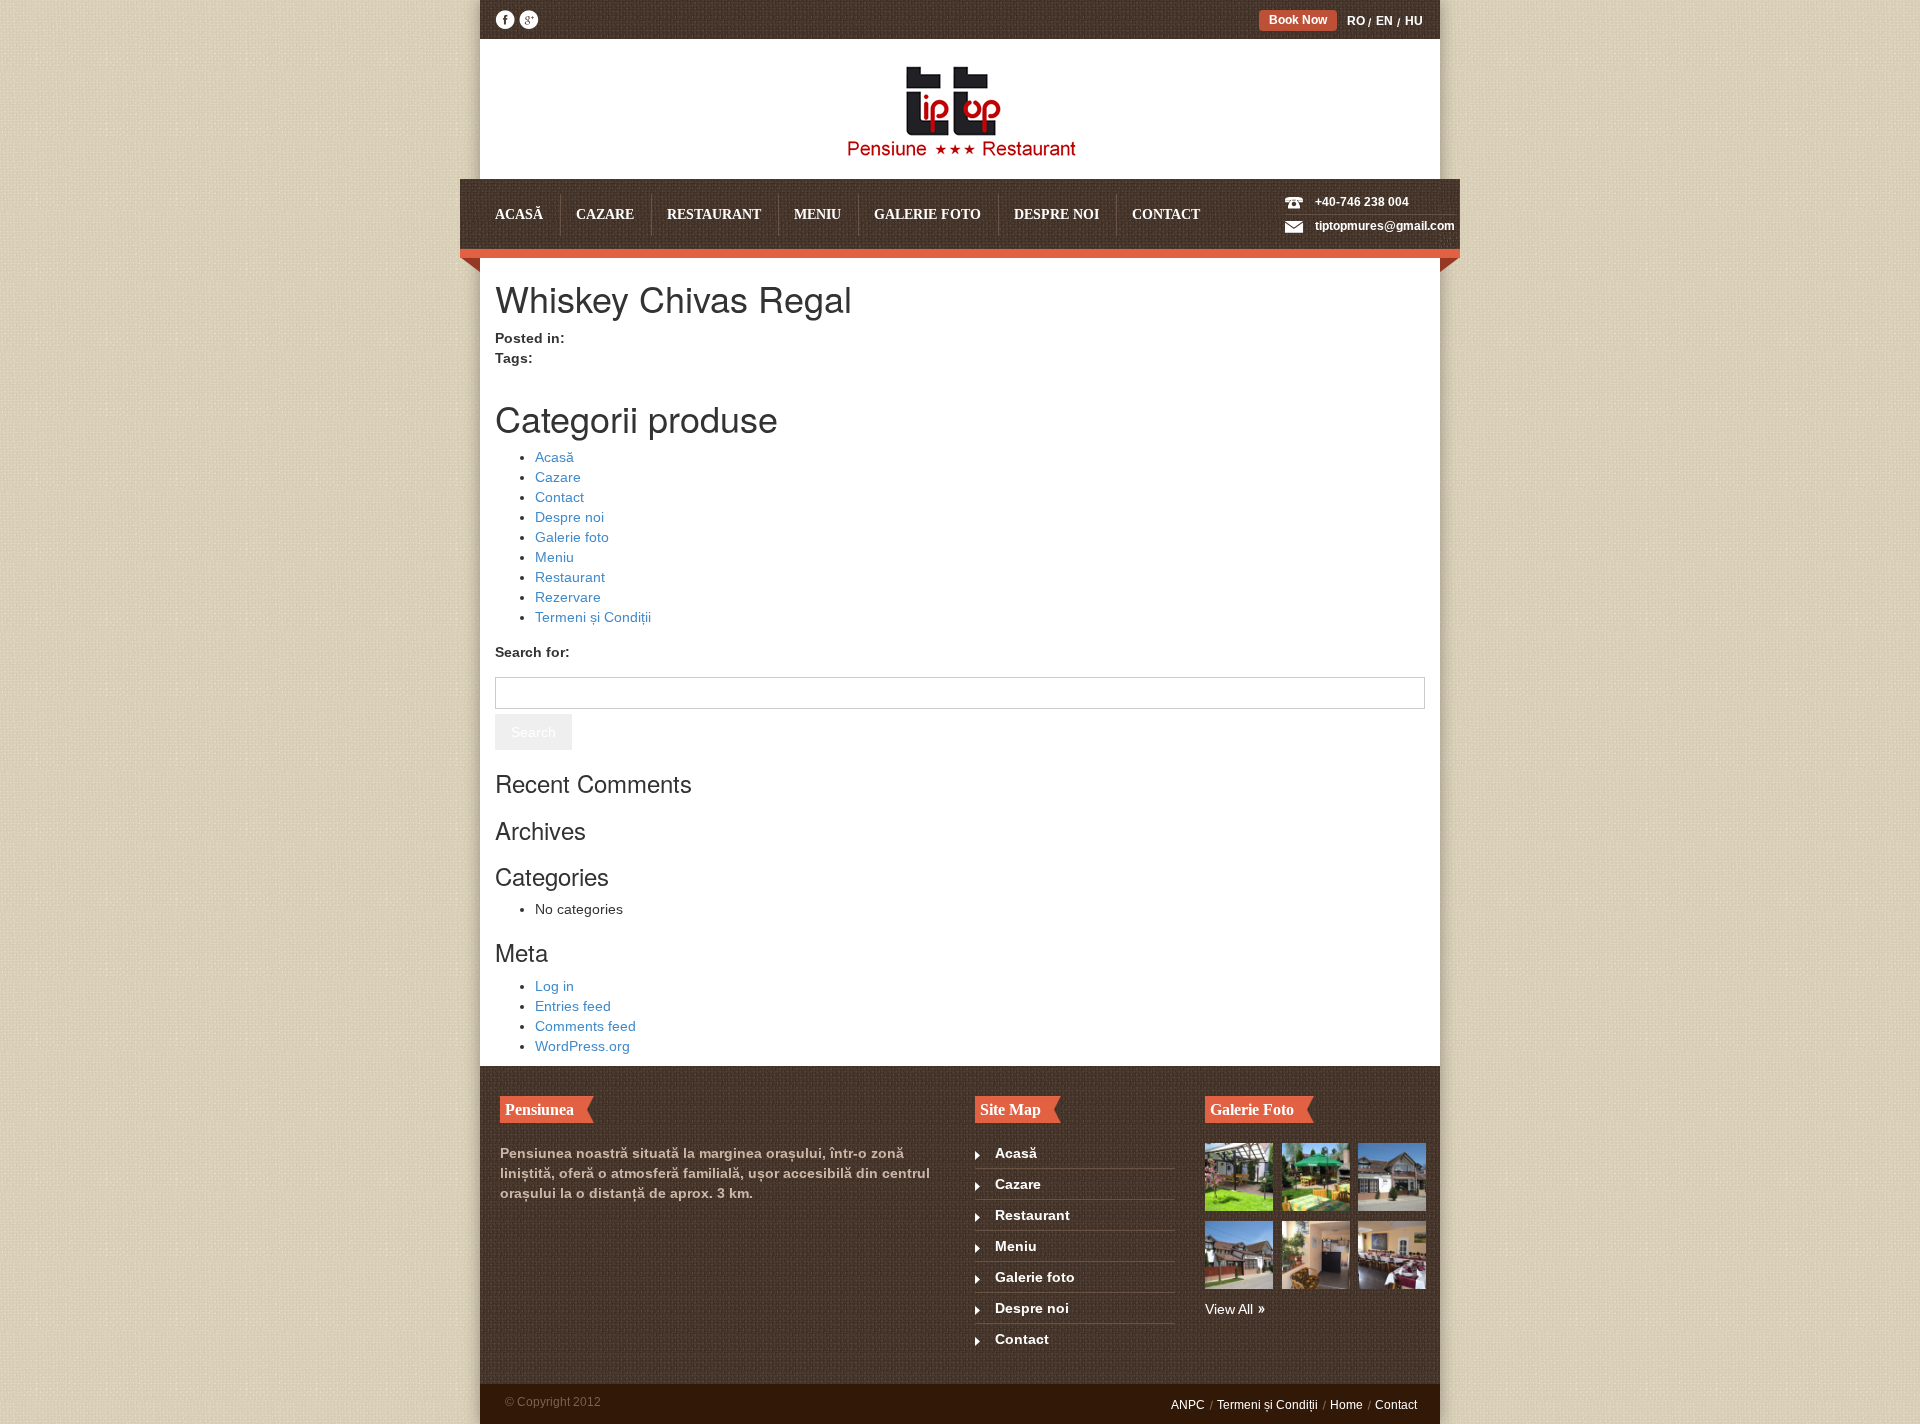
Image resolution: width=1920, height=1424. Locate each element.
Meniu (817, 214)
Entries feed (573, 1006)
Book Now (1298, 20)
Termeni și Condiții (593, 617)
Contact (1166, 214)
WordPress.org (582, 1046)
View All (1229, 1309)
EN (1384, 21)
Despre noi (1056, 214)
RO (1356, 21)
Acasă (519, 214)
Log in (554, 986)
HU (1414, 21)
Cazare (605, 214)
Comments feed (585, 1026)
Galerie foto (927, 214)
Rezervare (568, 597)
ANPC (1188, 1405)
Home (1346, 1405)
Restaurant (714, 214)
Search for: (532, 652)
